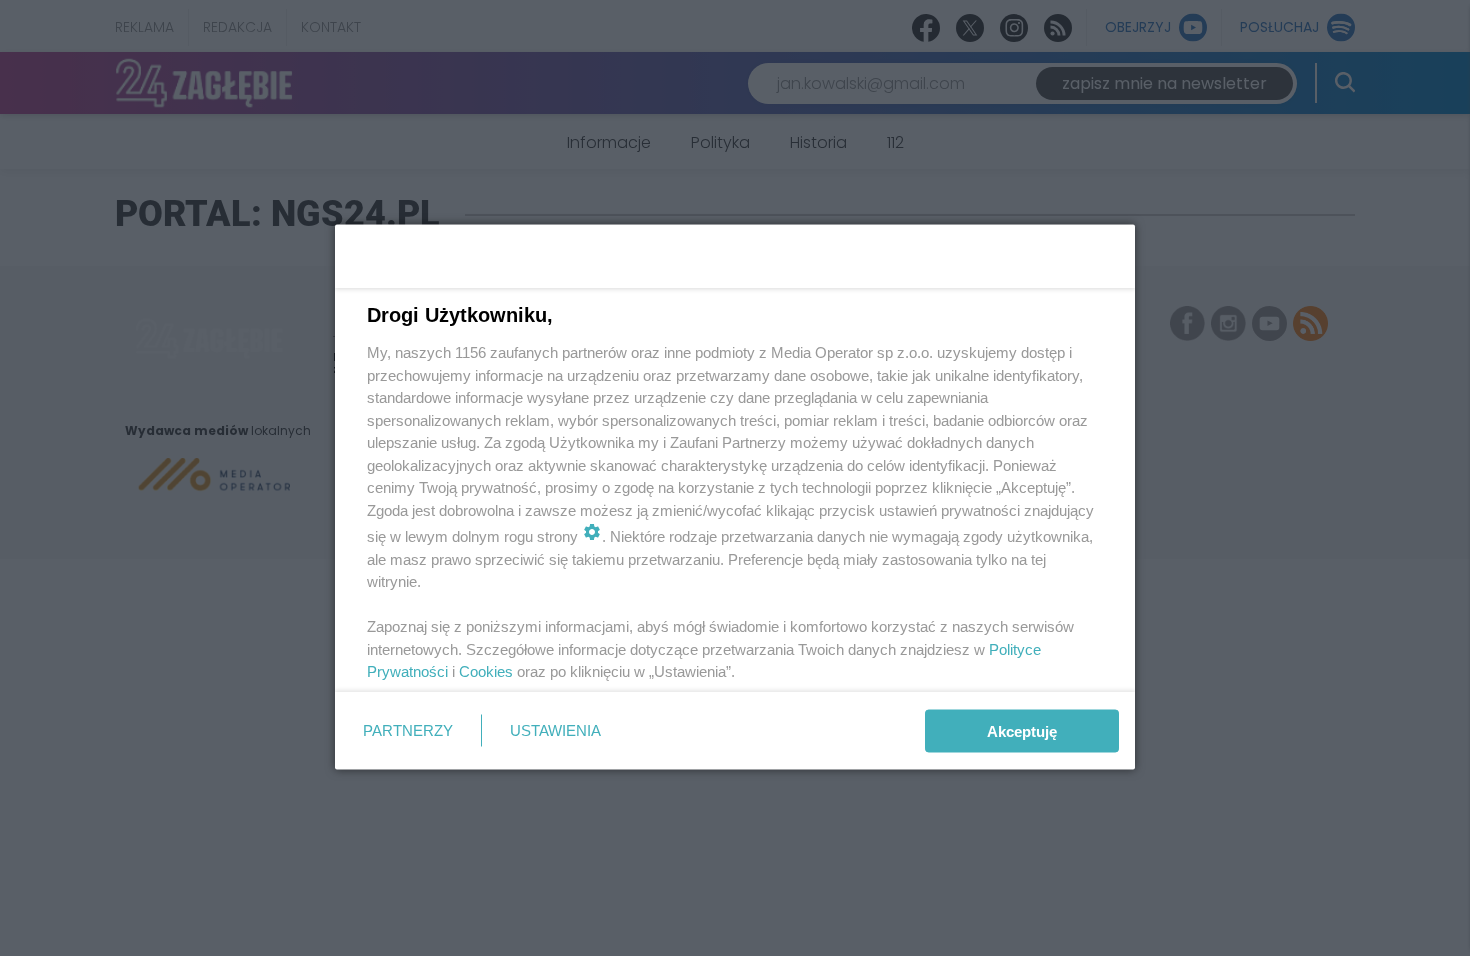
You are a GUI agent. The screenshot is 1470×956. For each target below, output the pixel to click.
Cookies (486, 671)
